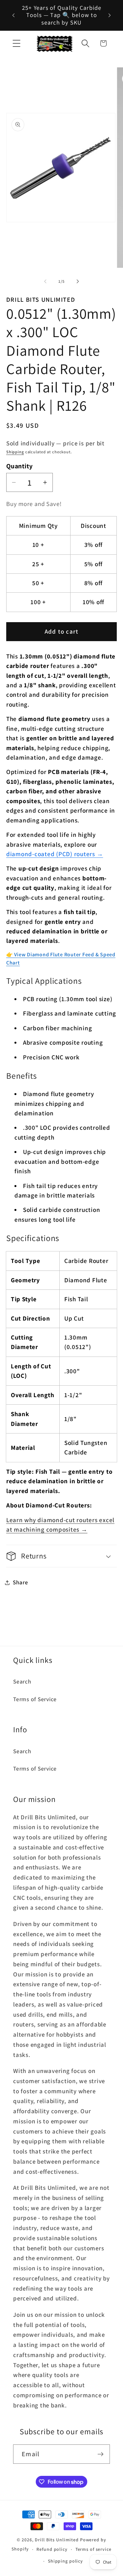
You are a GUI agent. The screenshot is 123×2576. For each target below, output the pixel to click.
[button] (17, 43)
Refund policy (52, 2549)
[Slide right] (78, 281)
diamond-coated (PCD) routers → (55, 854)
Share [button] (20, 1582)
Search (22, 1681)
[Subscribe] (101, 2454)
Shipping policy (65, 2561)
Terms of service (93, 2549)
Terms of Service (35, 1699)
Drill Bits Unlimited (57, 2540)
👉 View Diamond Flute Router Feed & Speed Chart (61, 959)
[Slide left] (45, 281)
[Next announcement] (110, 15)
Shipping (15, 452)
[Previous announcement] (13, 15)
